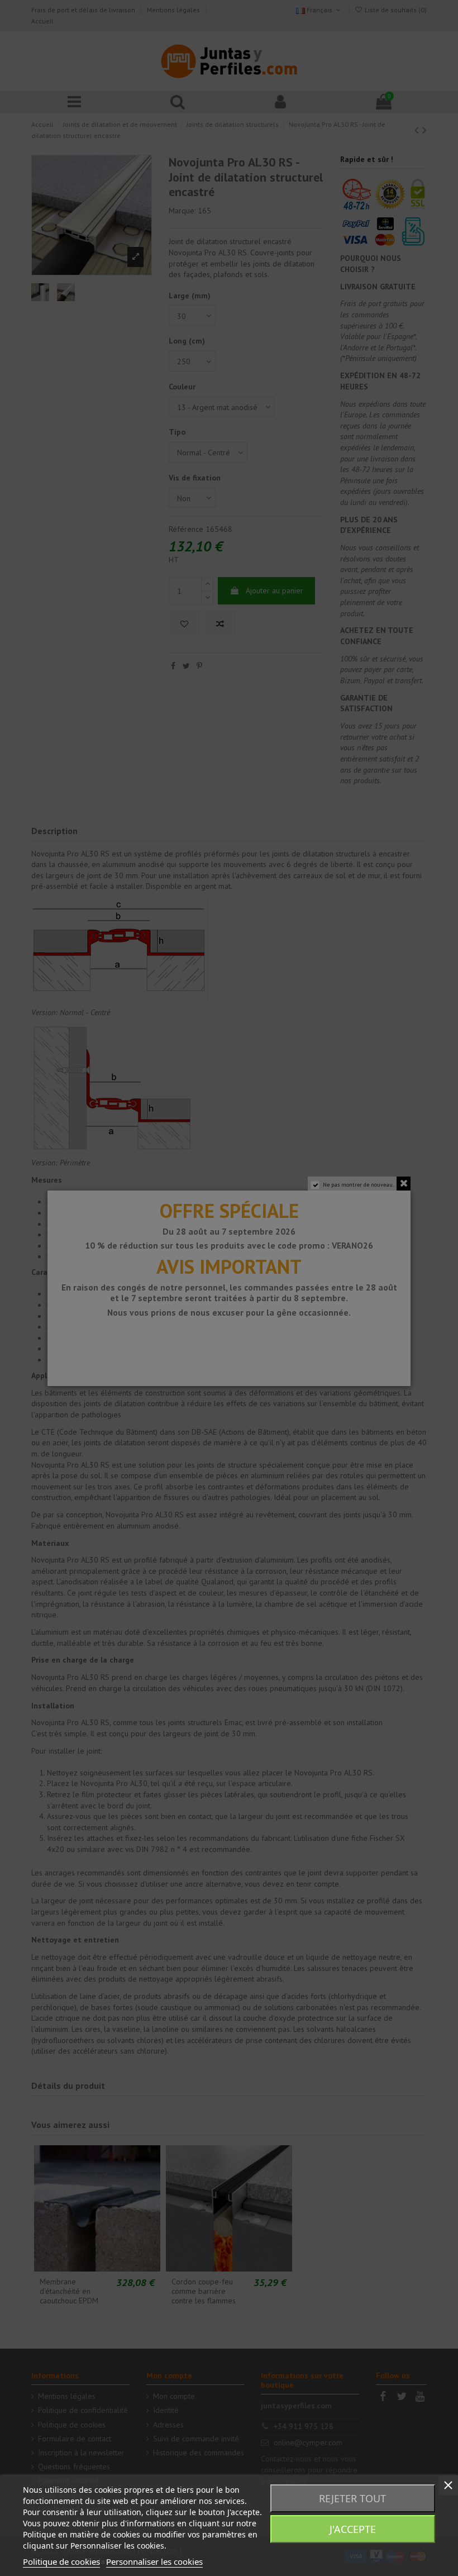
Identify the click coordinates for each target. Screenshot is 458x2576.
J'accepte (353, 2529)
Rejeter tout (352, 2498)
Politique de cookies (61, 2561)
